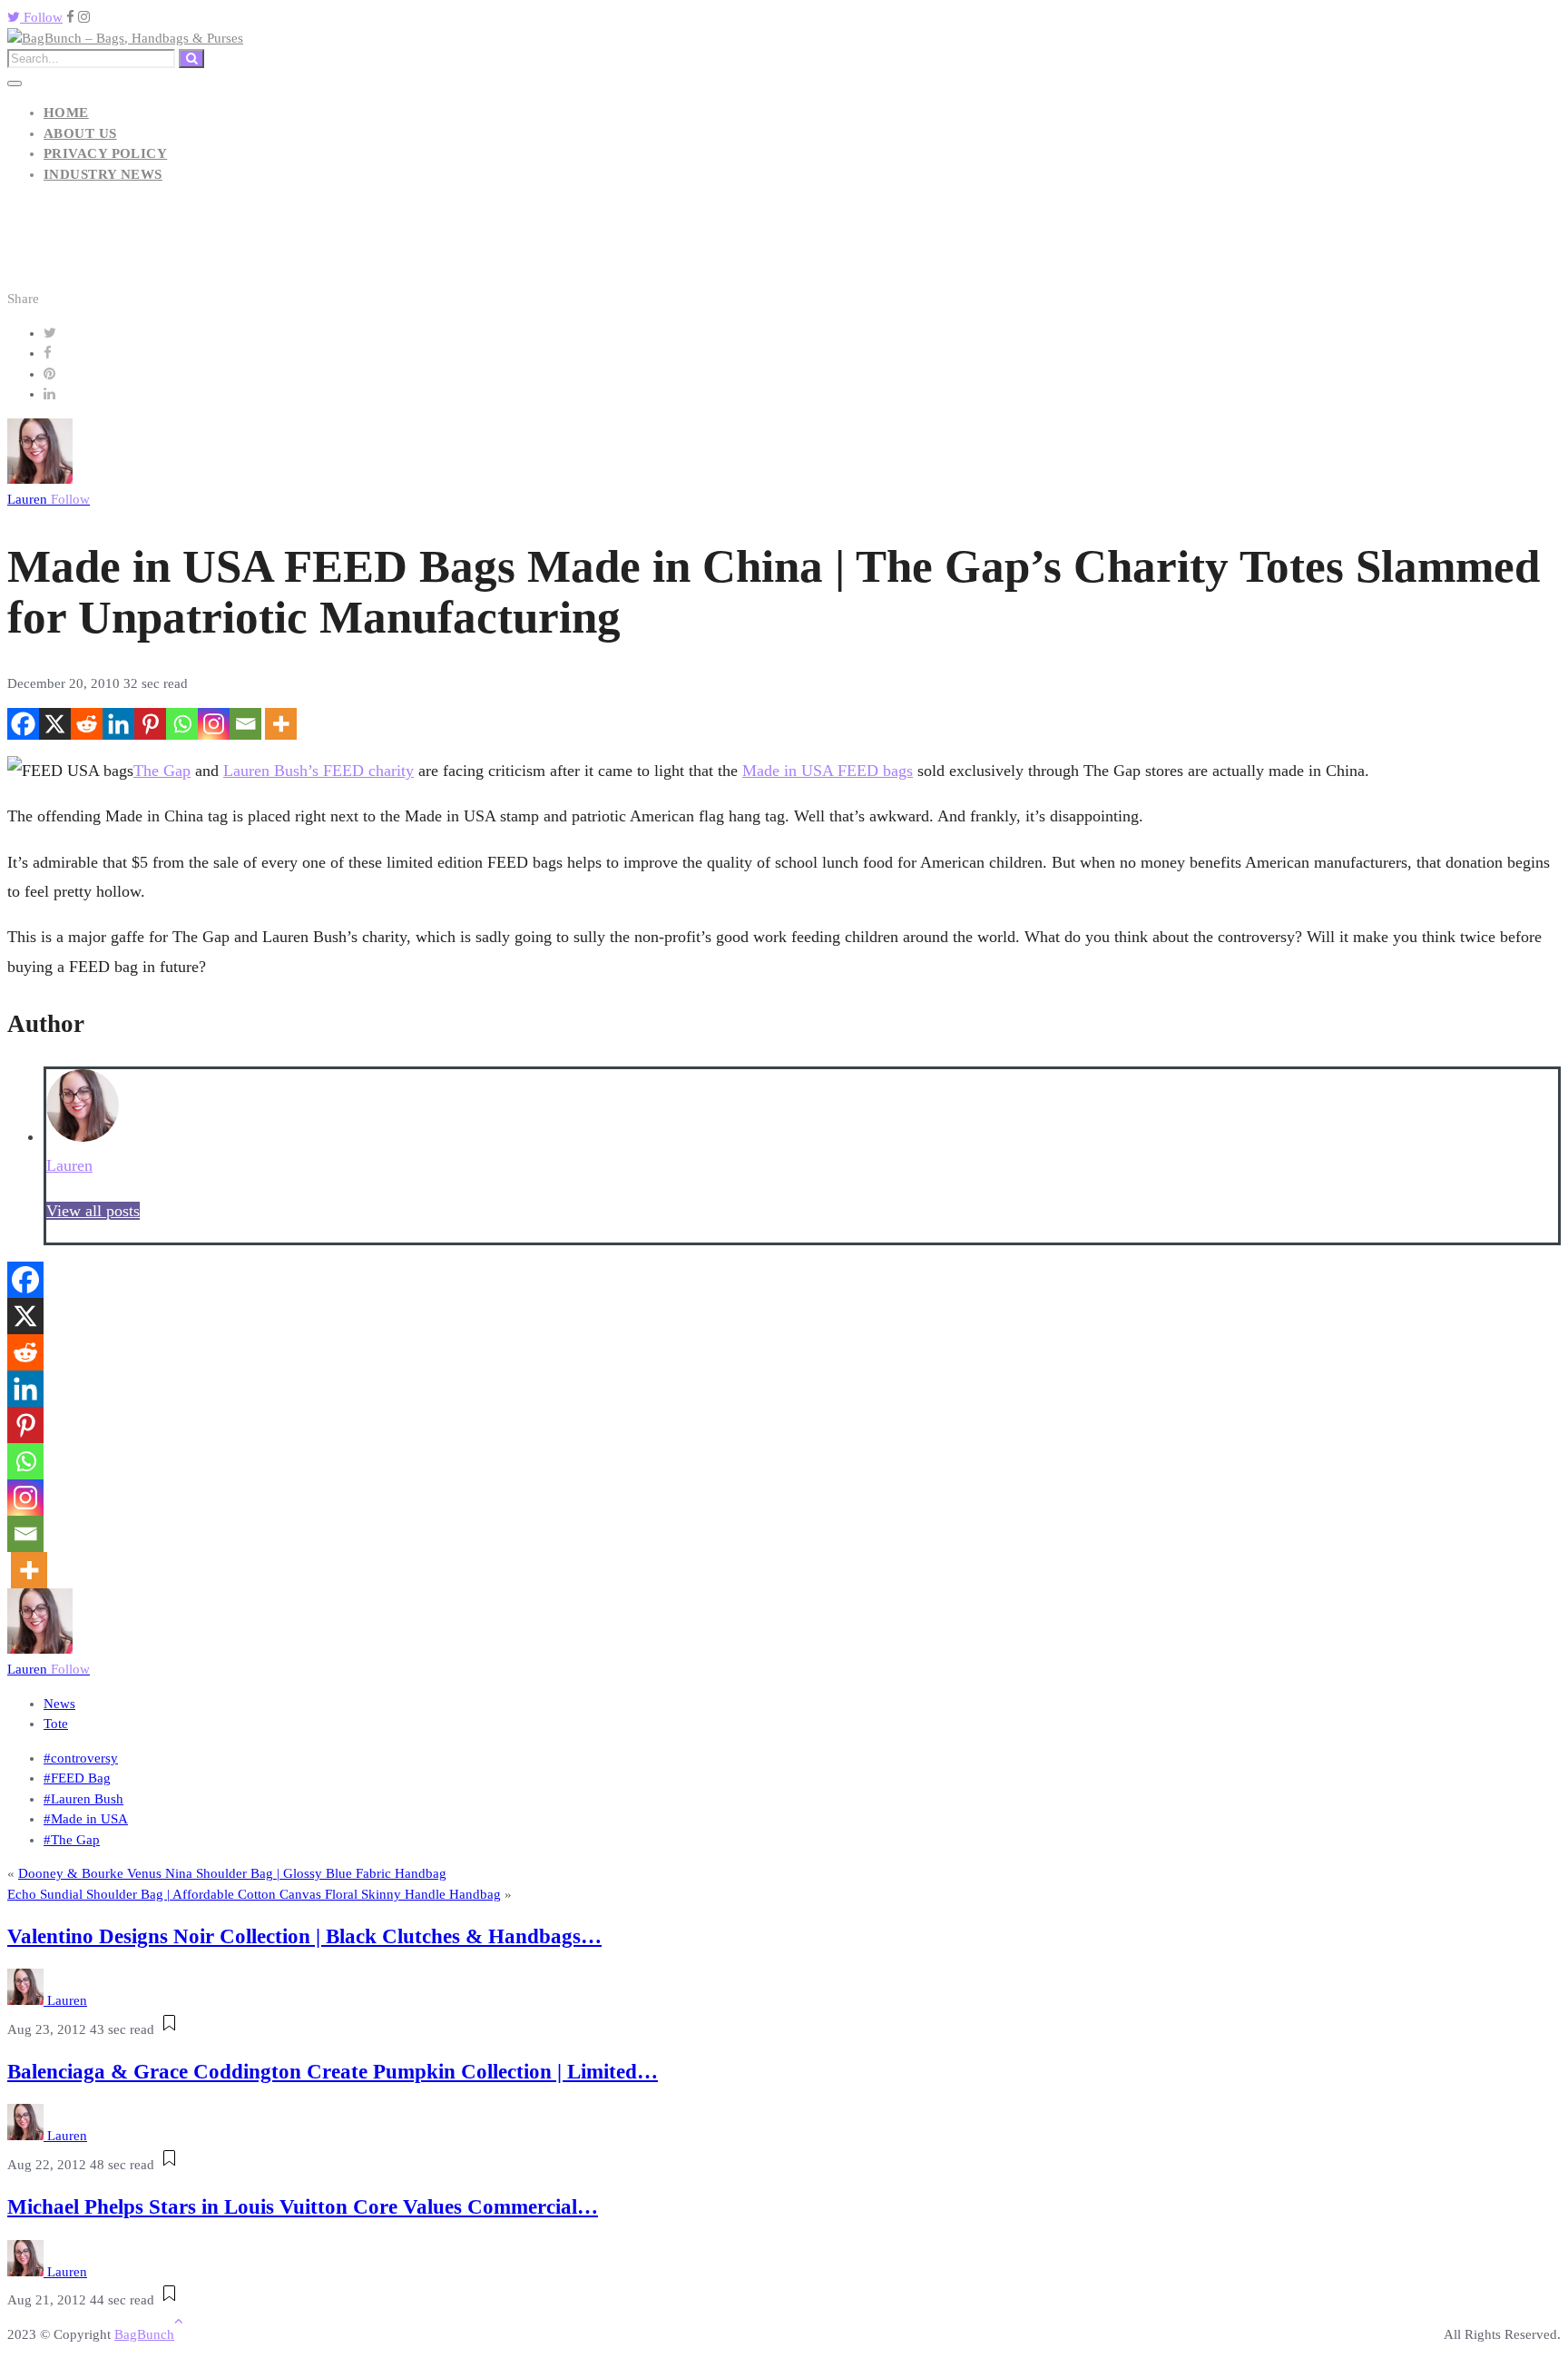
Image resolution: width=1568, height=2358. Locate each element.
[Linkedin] (118, 724)
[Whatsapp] (182, 724)
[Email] (245, 724)
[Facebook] (23, 724)
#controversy (81, 1758)
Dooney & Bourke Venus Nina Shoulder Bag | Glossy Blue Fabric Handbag (232, 1873)
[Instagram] (214, 724)
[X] (55, 724)
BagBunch (144, 2334)
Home (66, 113)
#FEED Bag (77, 1778)
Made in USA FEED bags (828, 771)
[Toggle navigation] (15, 84)
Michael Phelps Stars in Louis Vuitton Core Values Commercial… (303, 2207)
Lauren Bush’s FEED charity (318, 771)
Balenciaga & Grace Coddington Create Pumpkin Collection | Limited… (333, 2072)
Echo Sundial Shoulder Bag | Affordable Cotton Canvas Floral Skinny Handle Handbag (254, 1894)
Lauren (49, 499)
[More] (281, 724)
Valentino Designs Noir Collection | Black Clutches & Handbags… (304, 1936)
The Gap (162, 771)
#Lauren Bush (83, 1799)
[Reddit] (87, 724)
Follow (41, 17)
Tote (56, 1724)
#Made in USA (86, 1819)
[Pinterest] (150, 724)
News (59, 1704)
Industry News (103, 174)
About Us (80, 133)
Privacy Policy (105, 153)
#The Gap (72, 1840)
